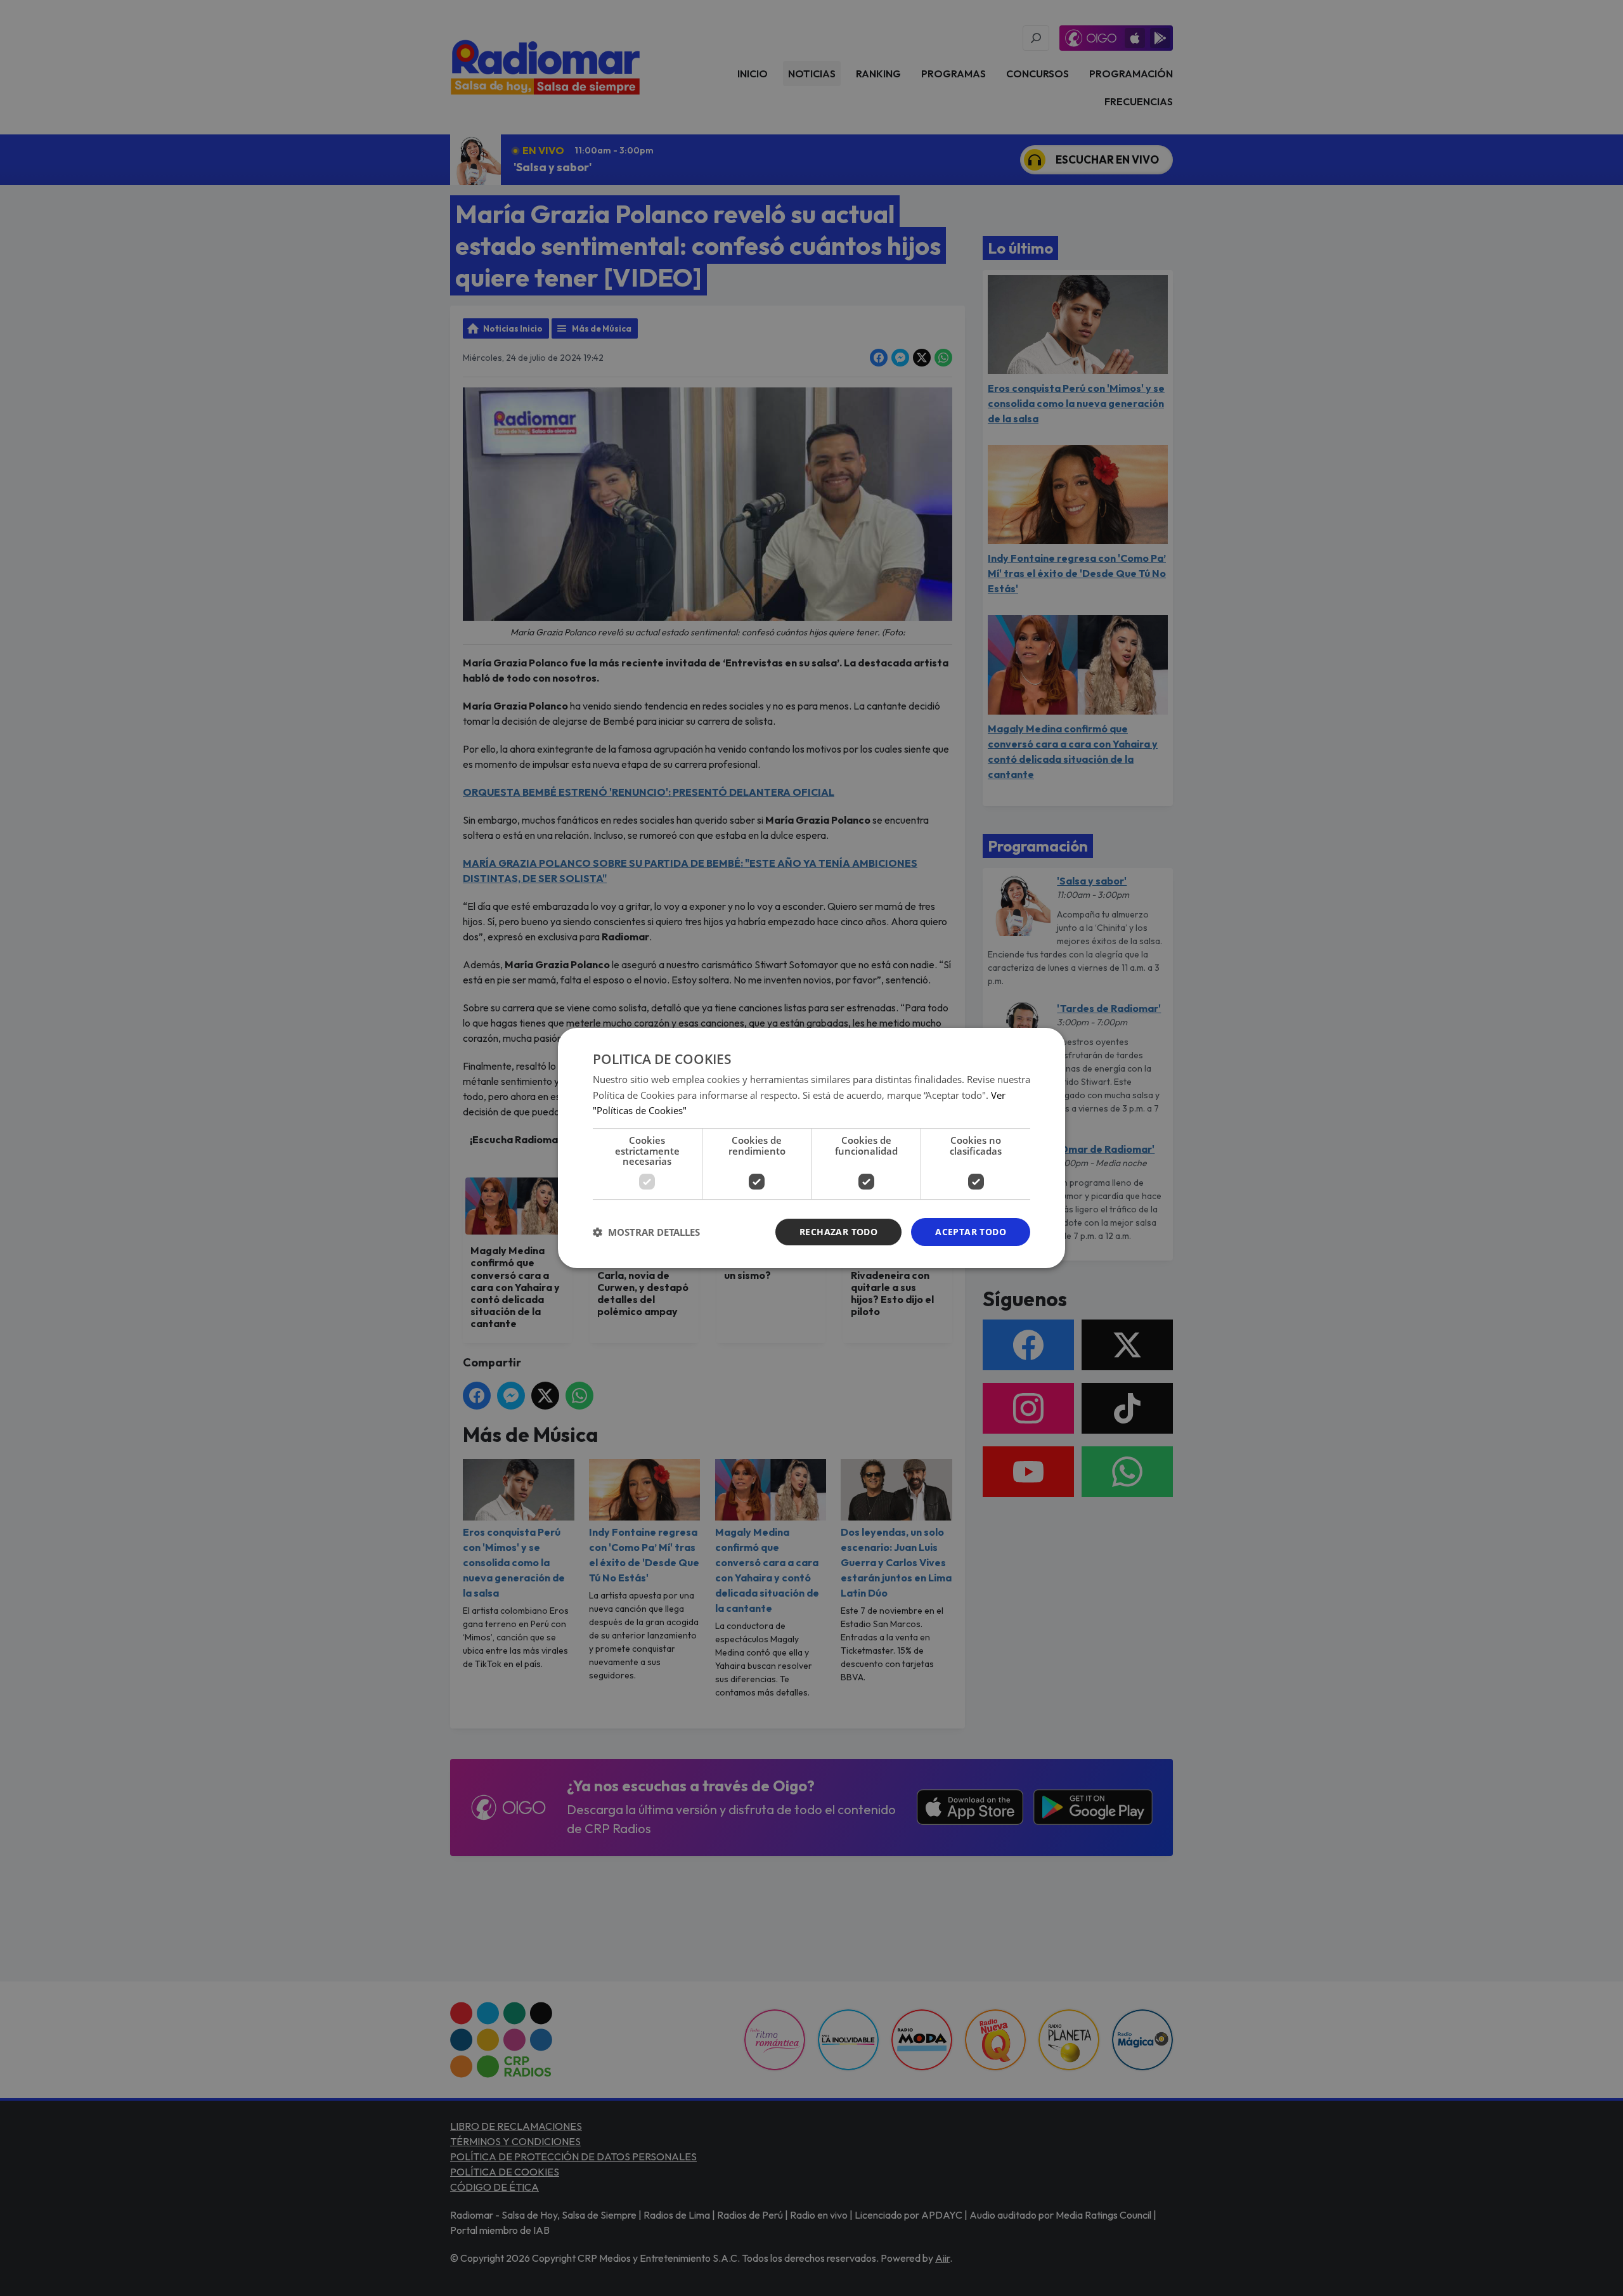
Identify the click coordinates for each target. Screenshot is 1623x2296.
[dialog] (811, 1148)
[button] (646, 1232)
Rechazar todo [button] (838, 1232)
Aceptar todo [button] (971, 1232)
